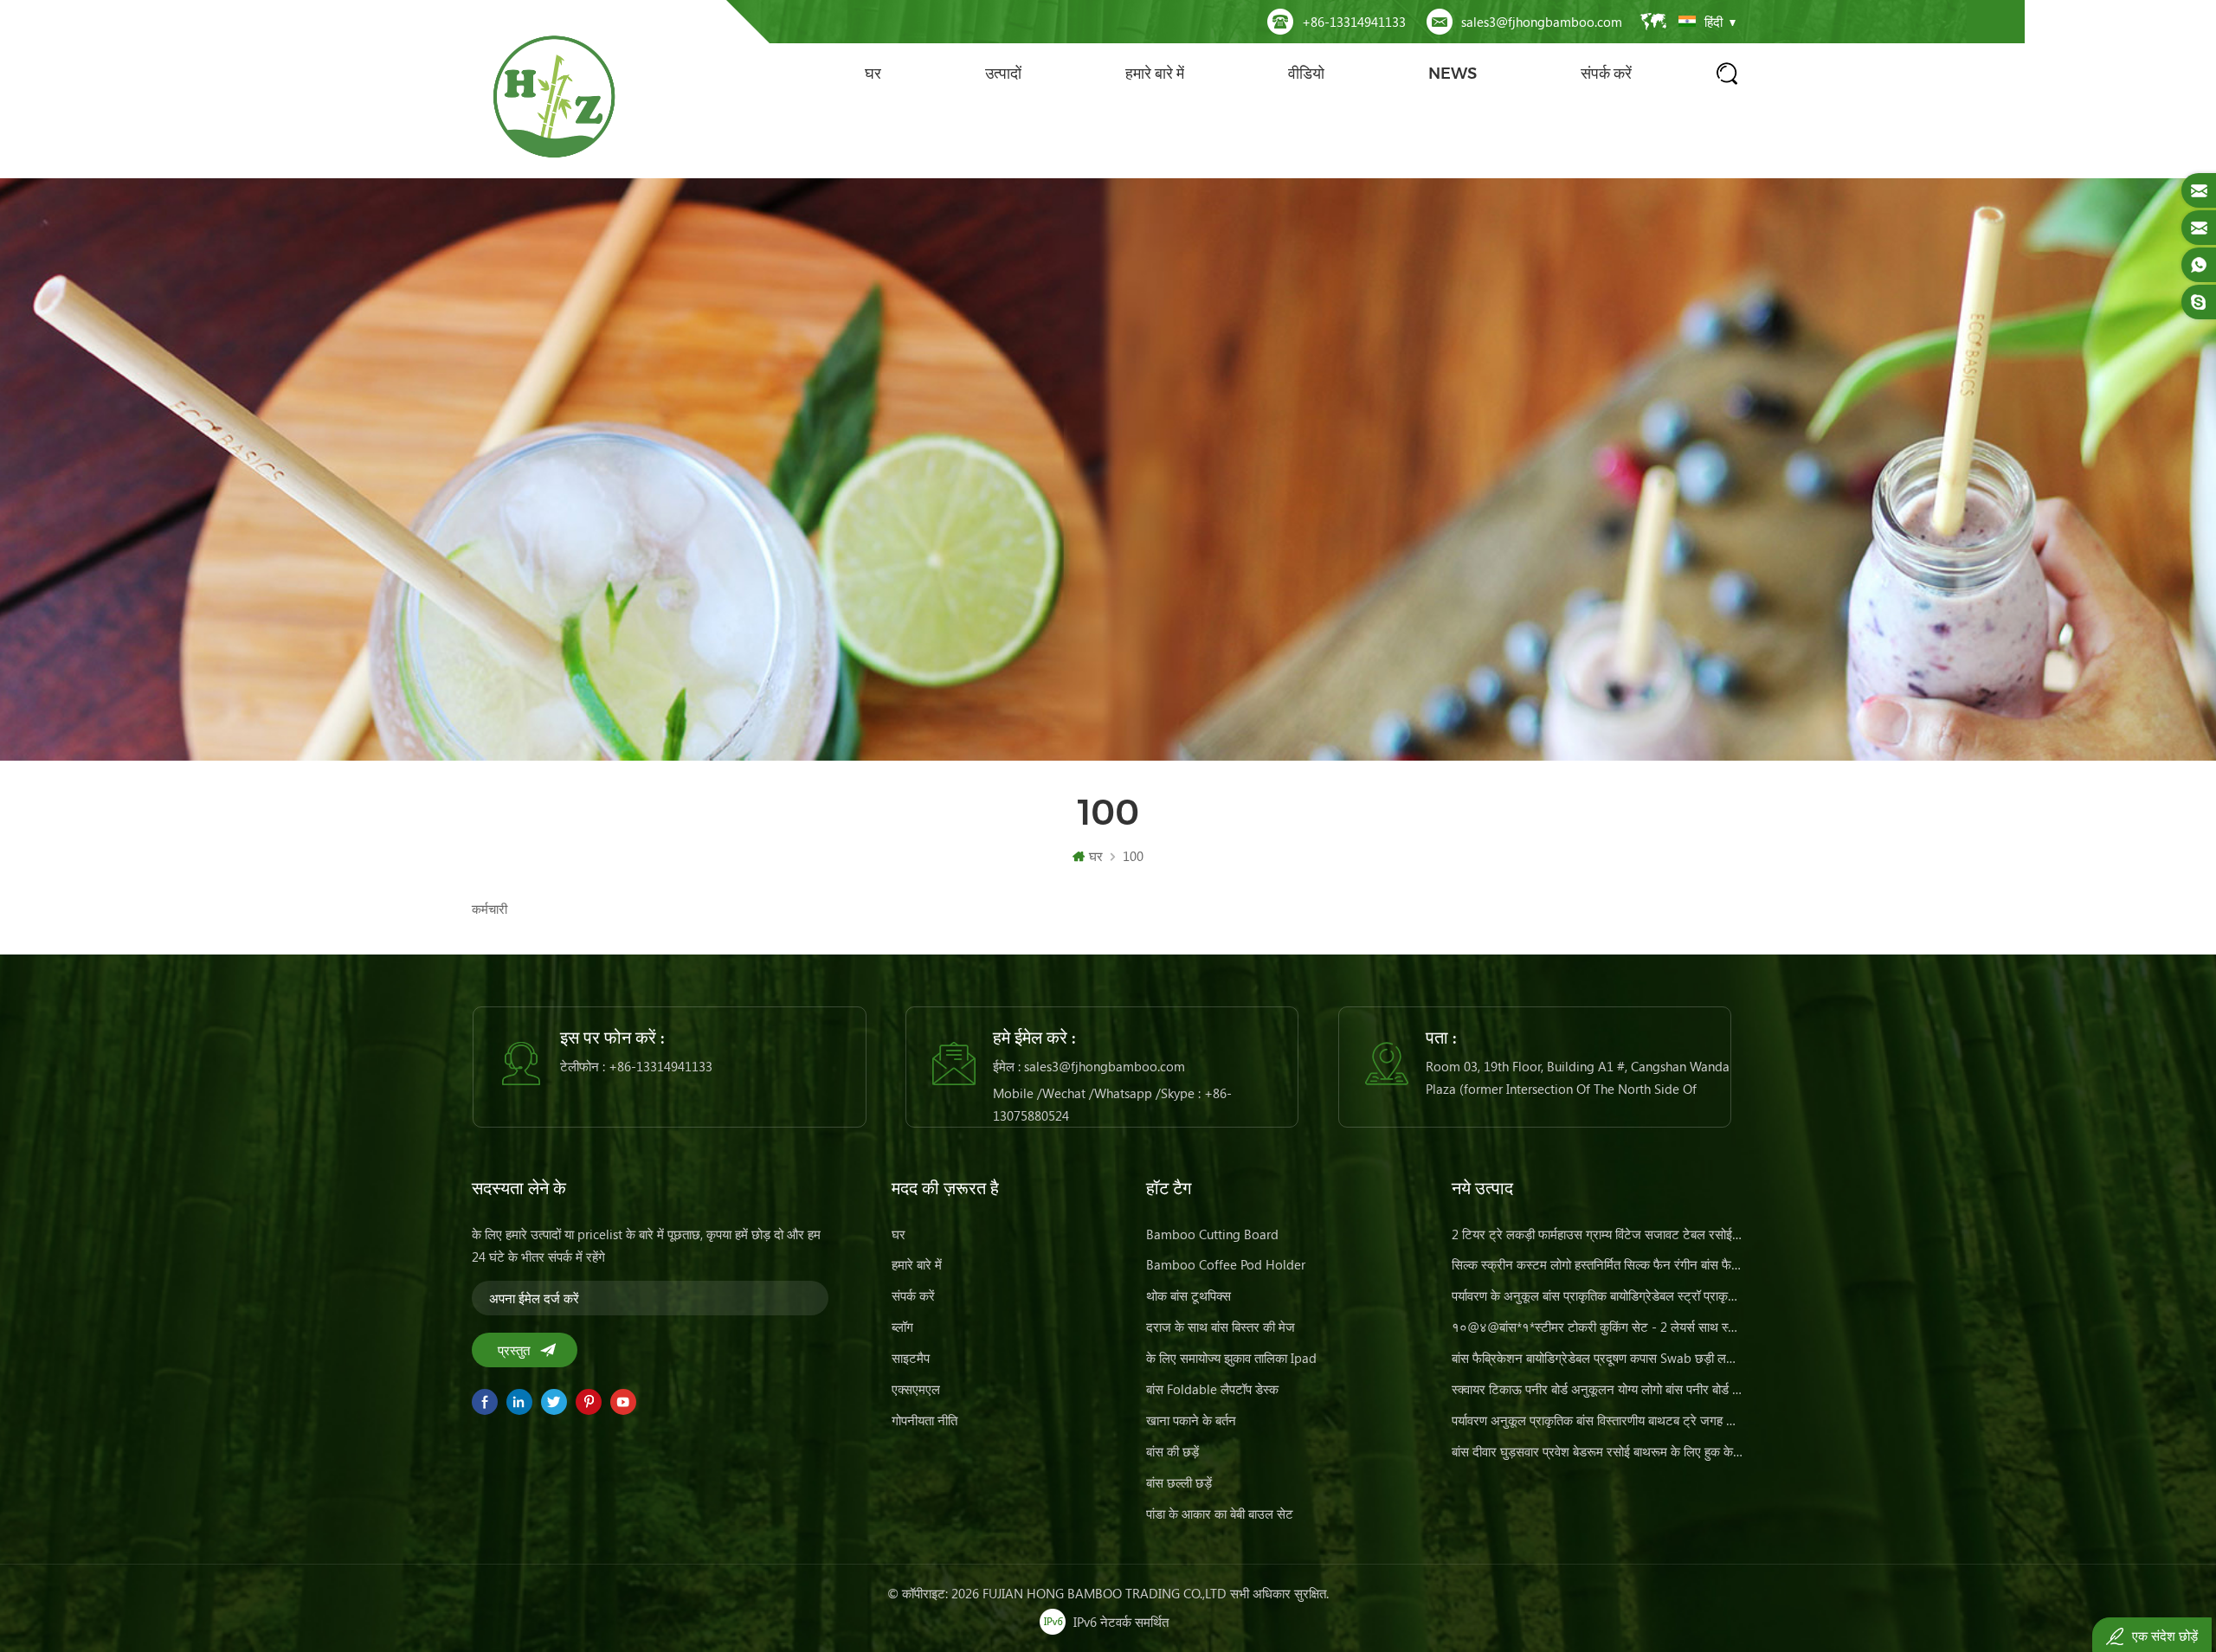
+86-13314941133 (1354, 22)
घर (873, 74)
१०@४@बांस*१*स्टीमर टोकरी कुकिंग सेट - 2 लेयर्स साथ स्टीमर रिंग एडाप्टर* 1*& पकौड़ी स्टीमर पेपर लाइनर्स (1598, 1327)
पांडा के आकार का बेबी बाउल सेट (1220, 1514)
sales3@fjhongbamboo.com (1542, 22)
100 (1133, 856)
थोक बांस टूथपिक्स (1189, 1295)
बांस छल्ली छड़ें (1179, 1482)
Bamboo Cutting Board (1212, 1234)
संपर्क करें (1606, 74)
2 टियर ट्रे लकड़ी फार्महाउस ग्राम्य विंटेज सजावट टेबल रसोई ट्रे (1598, 1234)
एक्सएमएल (916, 1389)
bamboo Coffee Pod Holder (1226, 1264)
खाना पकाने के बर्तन (1191, 1420)
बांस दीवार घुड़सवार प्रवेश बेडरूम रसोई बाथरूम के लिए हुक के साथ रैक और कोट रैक (1598, 1451)
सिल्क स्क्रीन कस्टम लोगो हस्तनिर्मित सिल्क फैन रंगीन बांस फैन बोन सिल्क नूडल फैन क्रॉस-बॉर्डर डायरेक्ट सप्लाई (1598, 1264)
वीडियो (1306, 74)
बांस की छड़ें (1172, 1451)
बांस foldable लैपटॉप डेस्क (1212, 1389)
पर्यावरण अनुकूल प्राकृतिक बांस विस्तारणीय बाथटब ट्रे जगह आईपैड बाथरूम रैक (1598, 1420)
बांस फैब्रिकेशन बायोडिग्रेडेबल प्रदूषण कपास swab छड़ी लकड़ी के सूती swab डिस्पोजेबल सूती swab (1598, 1358)
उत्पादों (1003, 74)
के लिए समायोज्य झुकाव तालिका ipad (1231, 1358)
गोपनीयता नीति (924, 1420)
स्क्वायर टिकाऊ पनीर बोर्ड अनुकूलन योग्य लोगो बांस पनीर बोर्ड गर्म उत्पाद (1598, 1389)
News (1453, 74)
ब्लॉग (902, 1327)
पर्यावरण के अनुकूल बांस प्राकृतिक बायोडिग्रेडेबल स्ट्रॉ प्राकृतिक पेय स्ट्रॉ (1598, 1295)
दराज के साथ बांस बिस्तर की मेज (1221, 1327)
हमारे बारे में (1155, 74)
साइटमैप (911, 1358)
